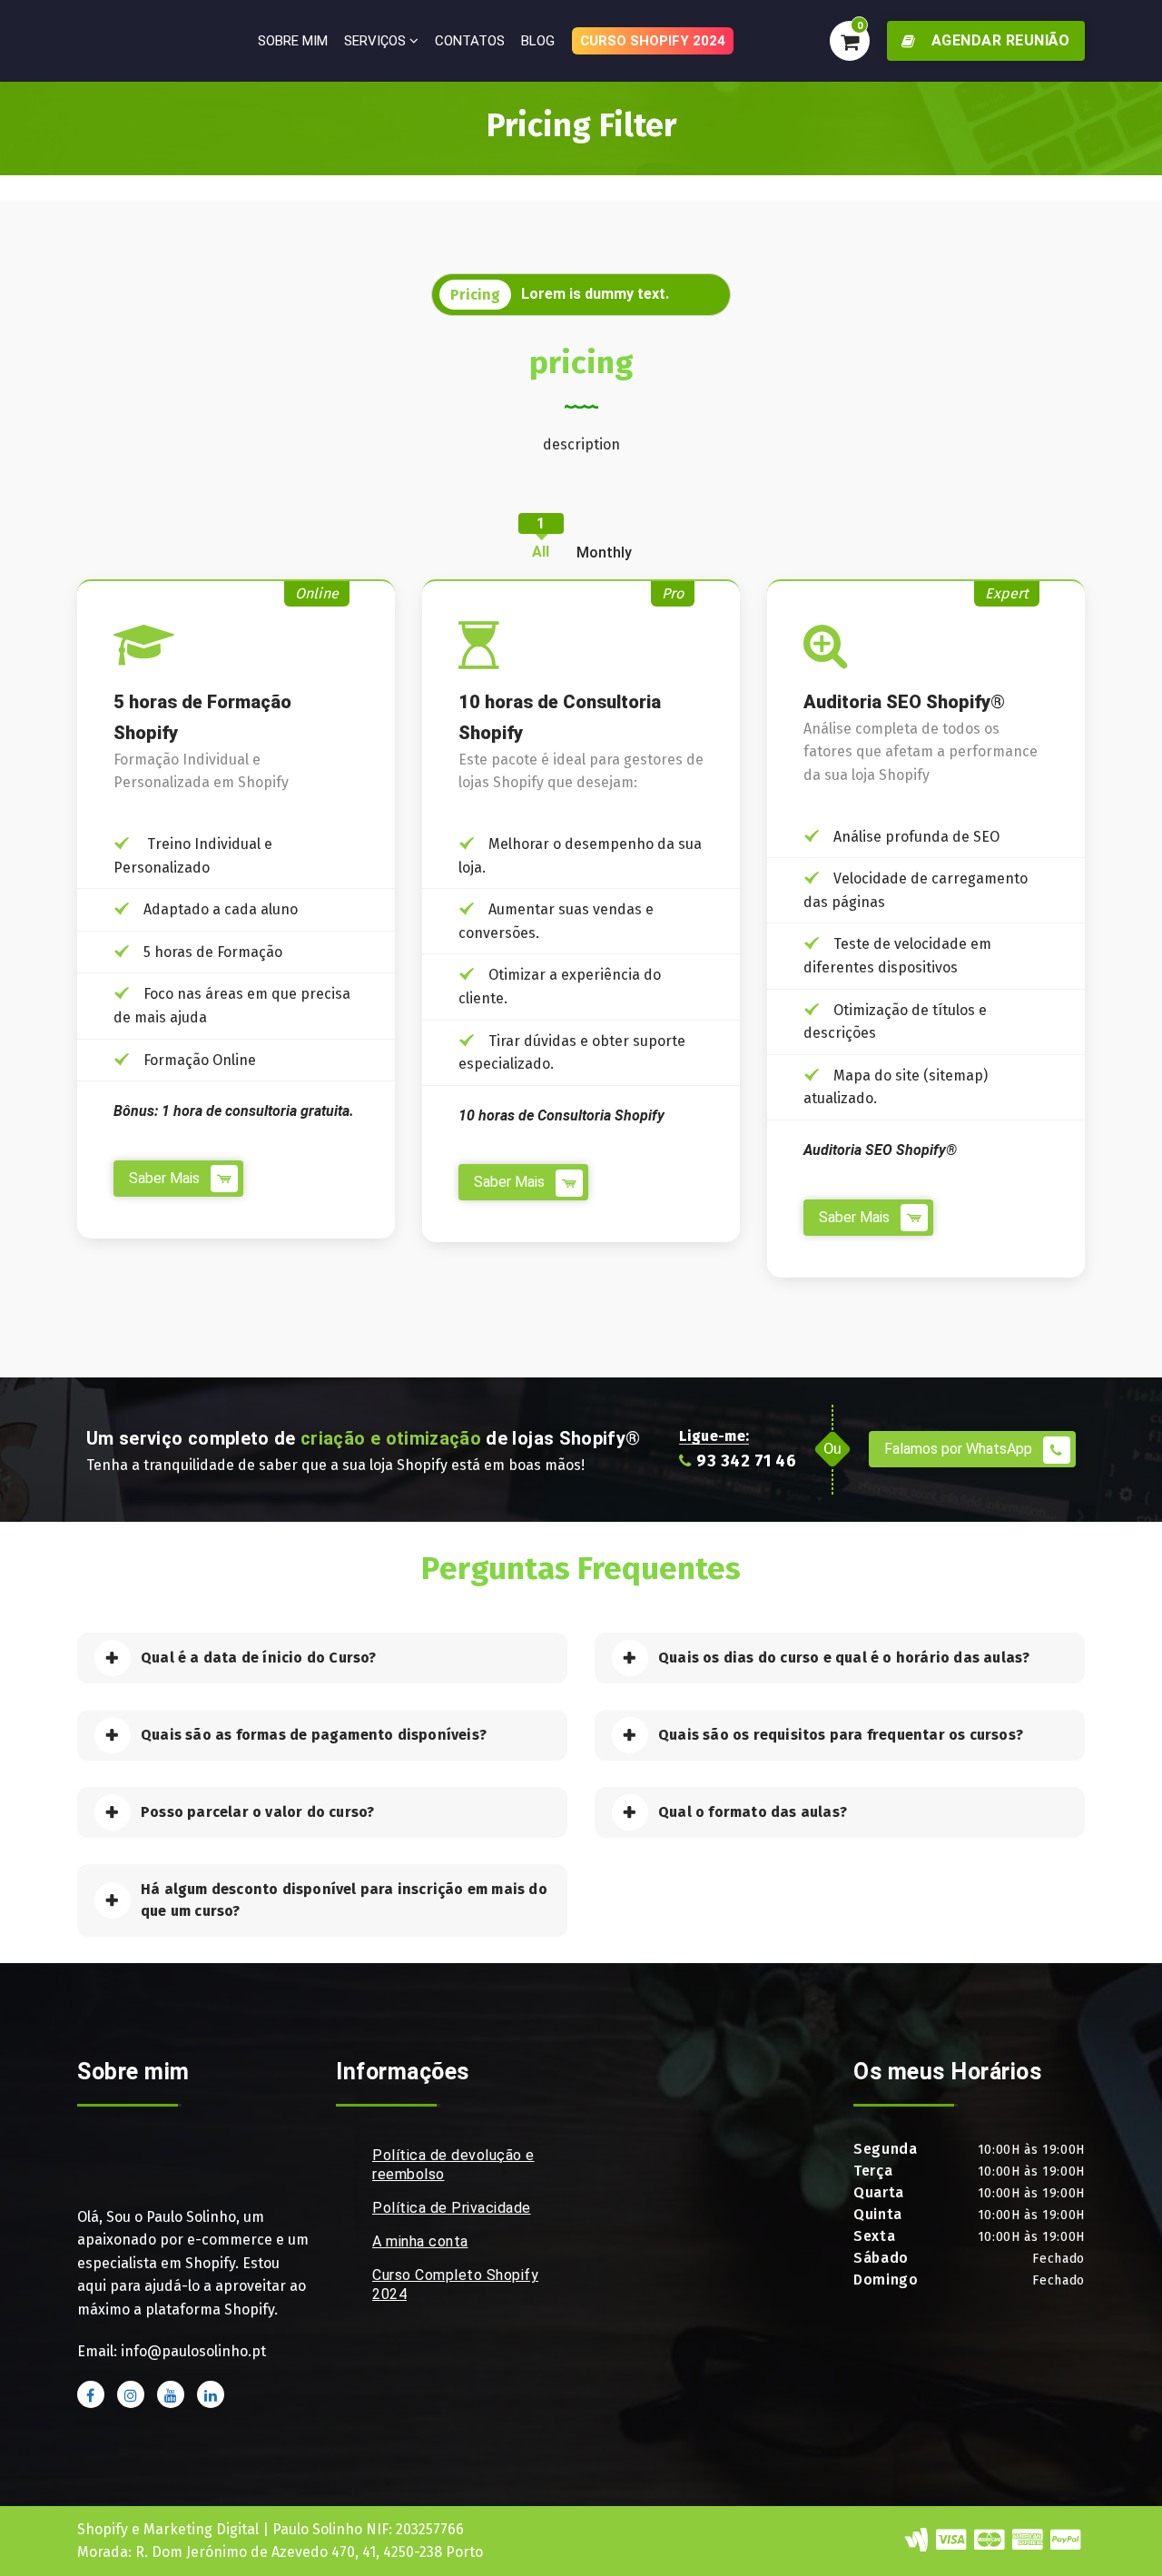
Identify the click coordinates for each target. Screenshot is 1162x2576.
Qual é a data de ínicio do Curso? (259, 1658)
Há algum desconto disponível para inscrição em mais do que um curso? (344, 1900)
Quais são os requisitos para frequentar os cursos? (841, 1735)
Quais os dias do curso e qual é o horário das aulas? (844, 1658)
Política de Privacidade (452, 2208)
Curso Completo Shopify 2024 (455, 2285)
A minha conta (420, 2241)
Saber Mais (166, 1178)
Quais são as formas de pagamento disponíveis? (314, 1735)
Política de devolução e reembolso (453, 2165)
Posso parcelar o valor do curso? (257, 1812)
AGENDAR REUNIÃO (998, 40)
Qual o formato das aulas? (753, 1812)
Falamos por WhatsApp (960, 1449)
